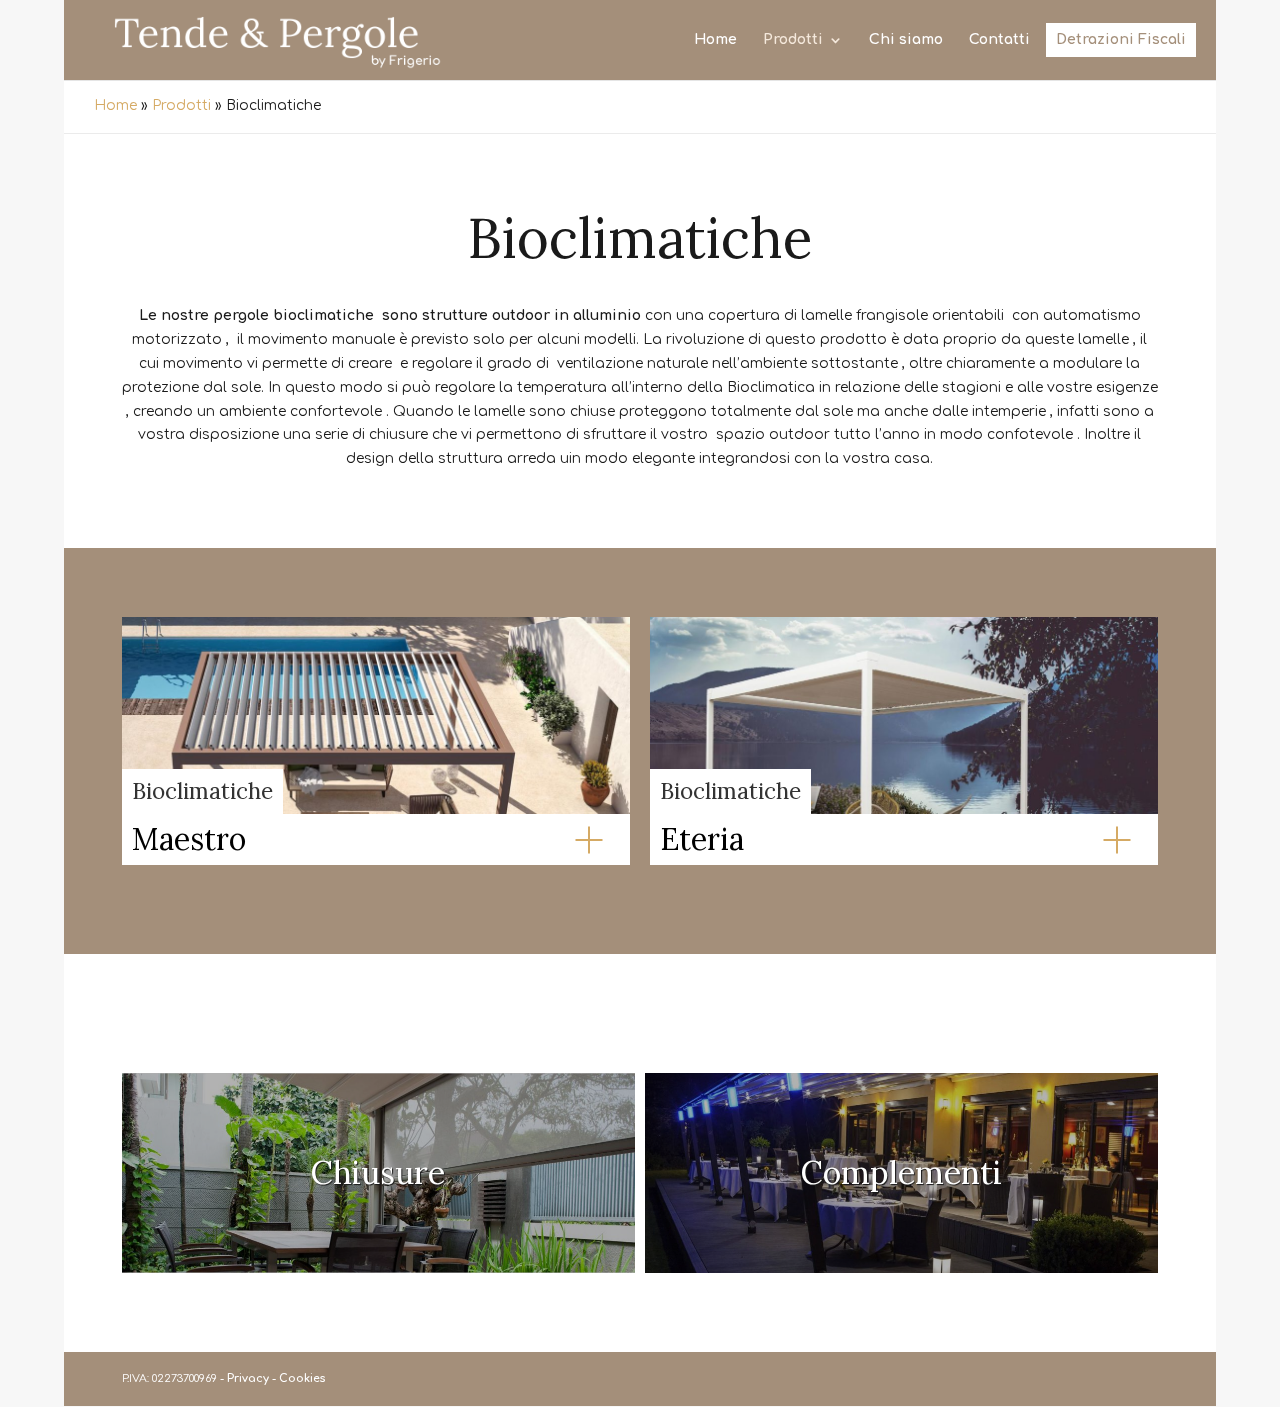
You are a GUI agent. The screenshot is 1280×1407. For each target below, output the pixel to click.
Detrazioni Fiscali (1121, 40)
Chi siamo (906, 40)
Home (715, 40)
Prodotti (793, 40)
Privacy (248, 1378)
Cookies (302, 1378)
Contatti (999, 40)
